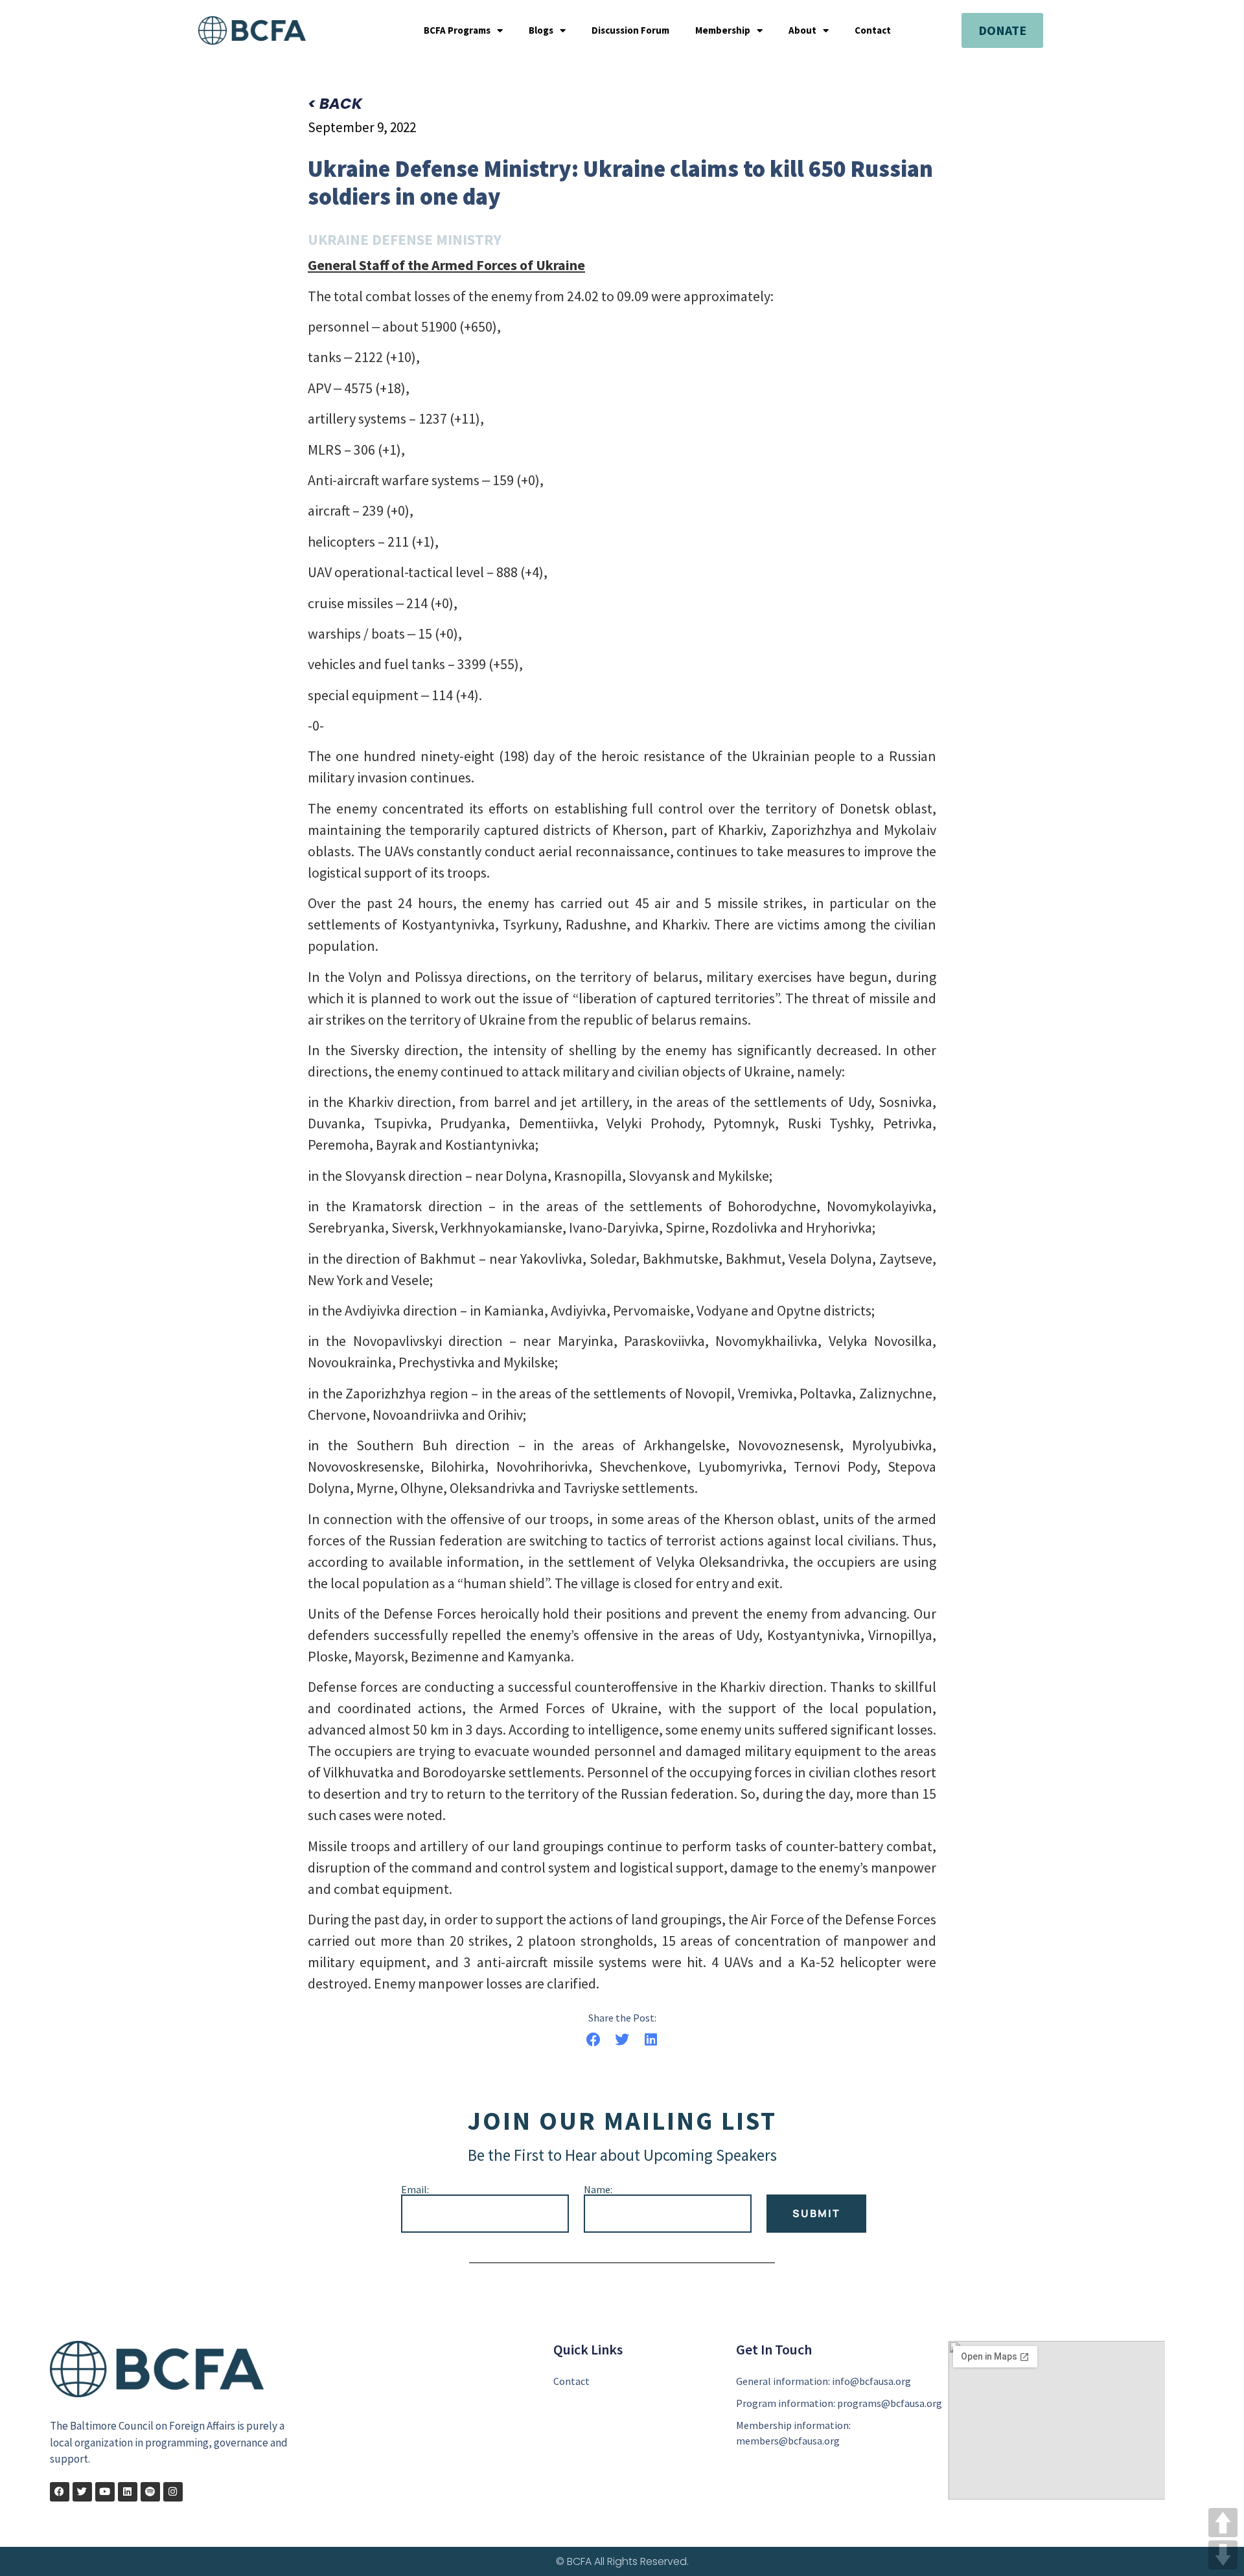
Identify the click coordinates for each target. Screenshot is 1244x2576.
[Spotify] (150, 2492)
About (802, 30)
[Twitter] (82, 2492)
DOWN (1223, 2555)
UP (1223, 2523)
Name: (598, 2189)
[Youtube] (105, 2492)
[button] (593, 2039)
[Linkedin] (128, 2492)
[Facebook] (60, 2492)
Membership (723, 30)
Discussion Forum (630, 30)
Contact (873, 30)
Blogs (541, 30)
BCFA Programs (457, 30)
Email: (415, 2189)
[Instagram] (173, 2492)
